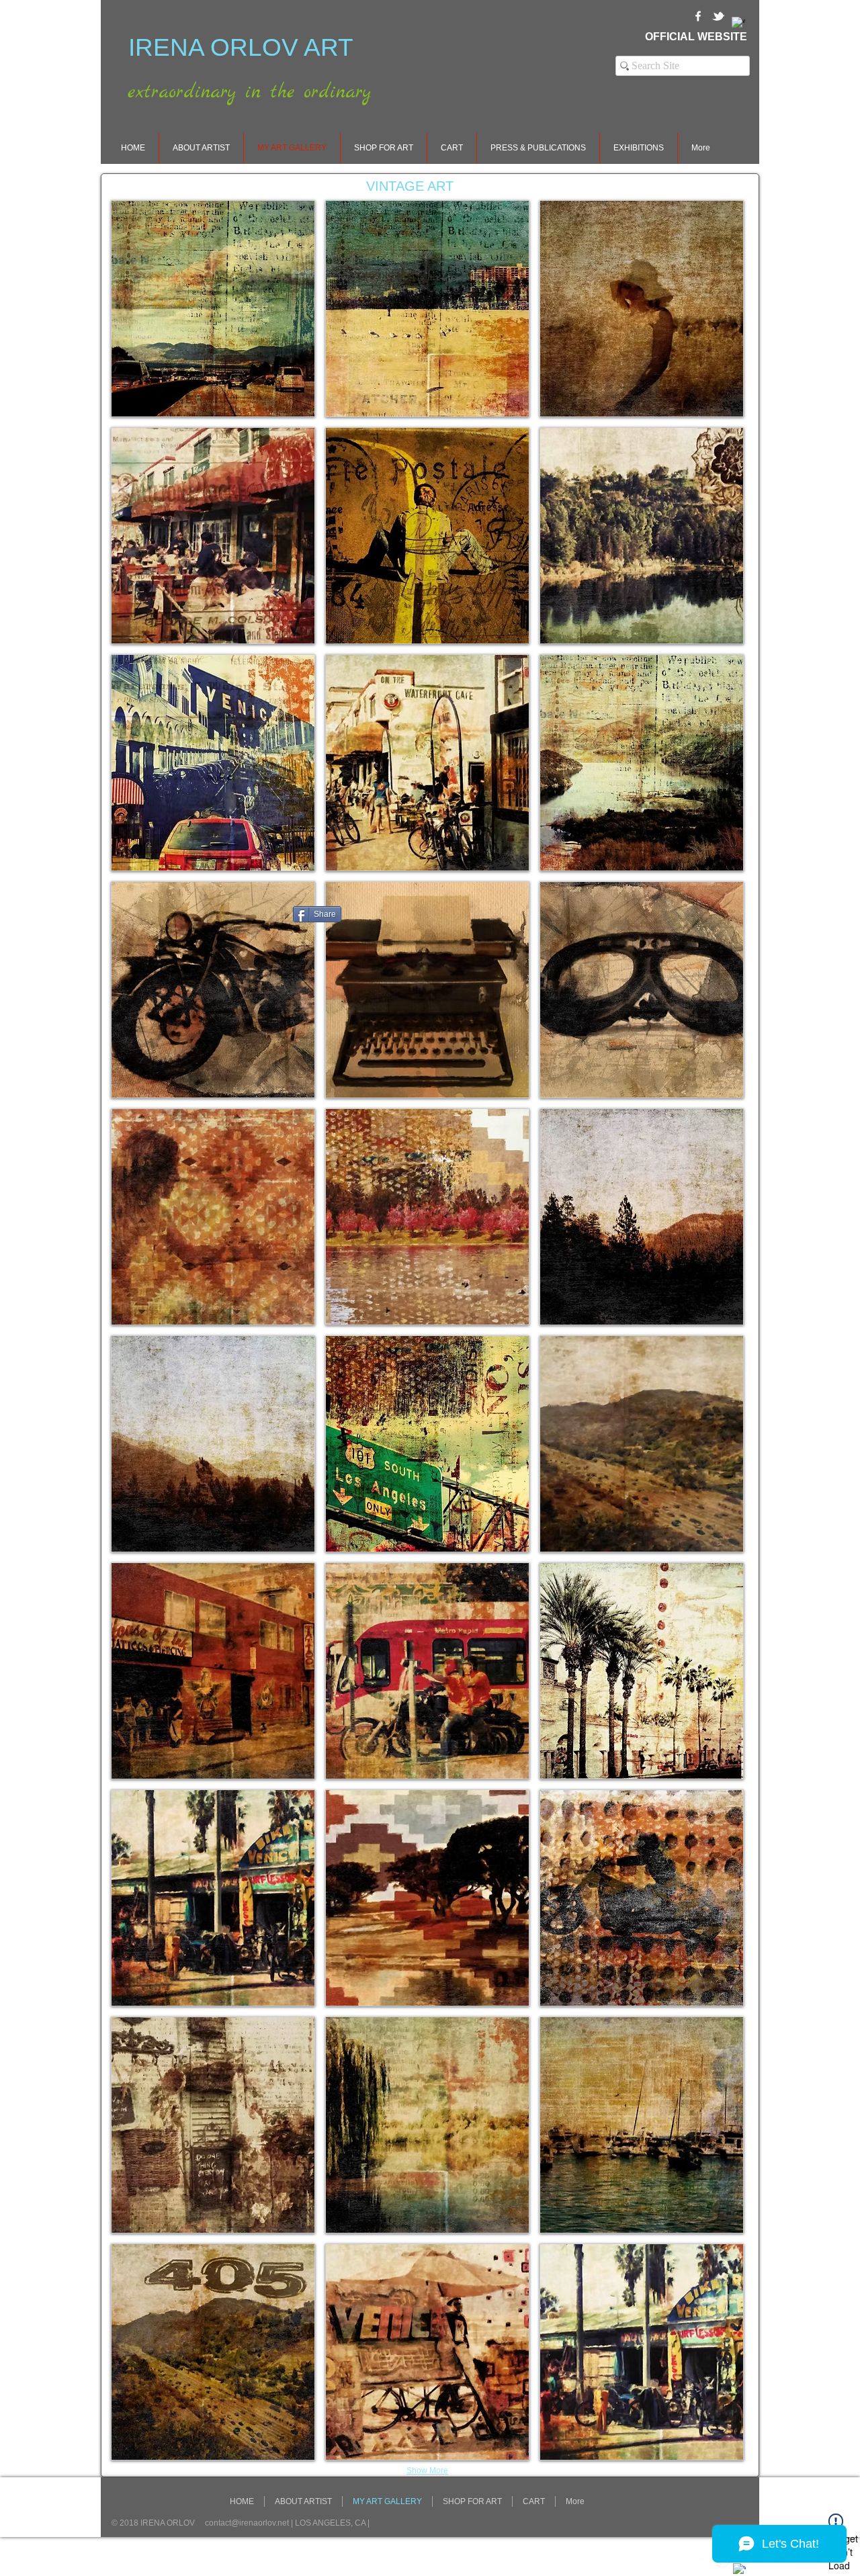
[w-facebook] (698, 16)
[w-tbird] (718, 16)
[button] (213, 309)
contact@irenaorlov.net (247, 2523)
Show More (427, 2471)
